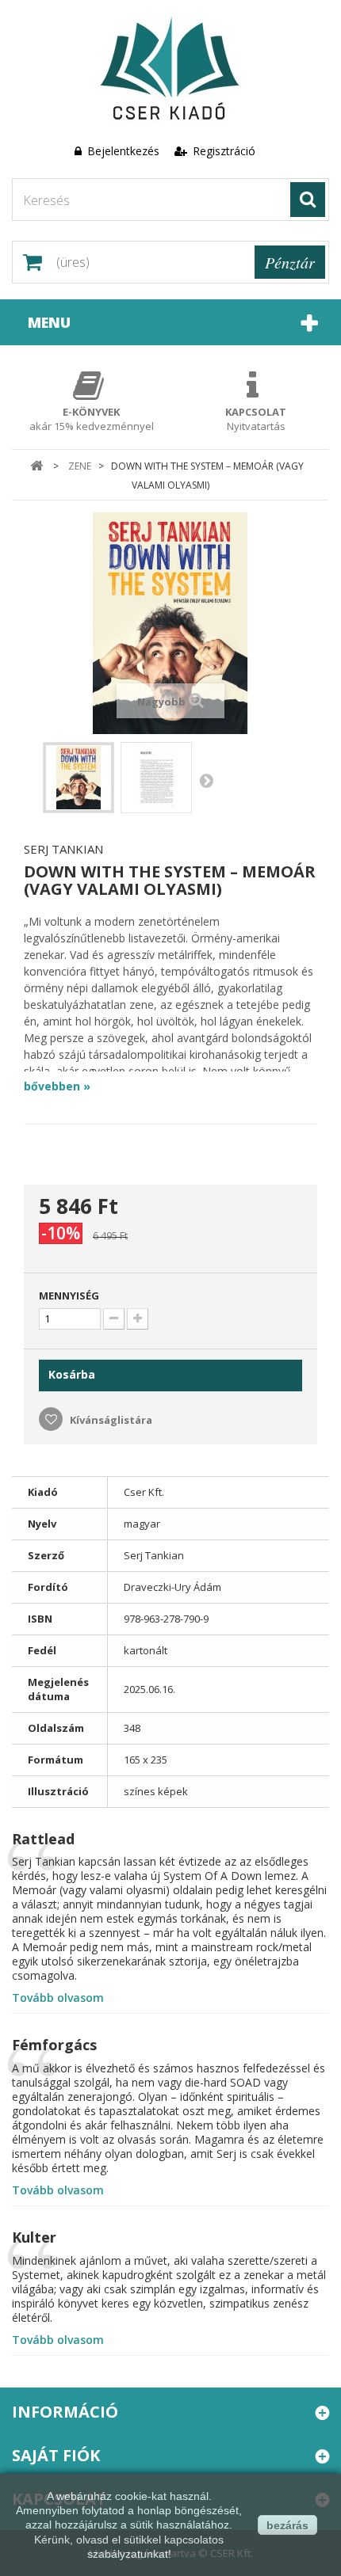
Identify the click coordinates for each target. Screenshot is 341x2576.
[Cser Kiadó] (170, 70)
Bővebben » (57, 1086)
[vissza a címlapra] (37, 466)
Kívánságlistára (110, 1420)
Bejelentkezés (123, 151)
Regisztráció (222, 151)
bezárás (287, 2525)
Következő (206, 780)
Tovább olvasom (58, 1998)
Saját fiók (56, 2455)
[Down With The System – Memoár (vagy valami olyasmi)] (79, 778)
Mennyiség (69, 1296)
